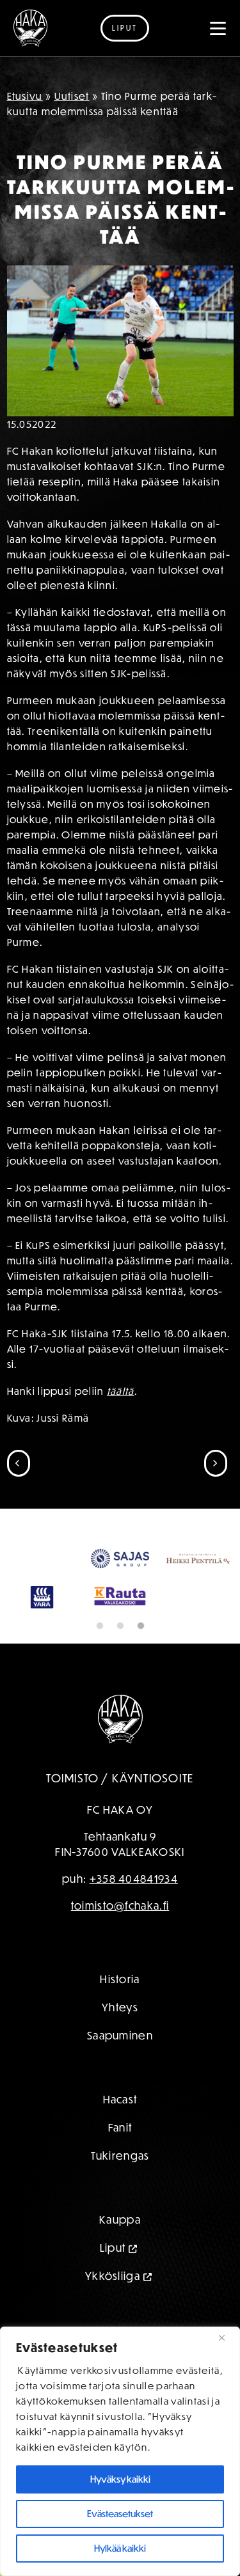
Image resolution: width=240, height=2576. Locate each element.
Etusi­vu (25, 96)
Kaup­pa (120, 2219)
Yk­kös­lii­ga (113, 2276)
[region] (120, 2451)
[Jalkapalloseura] (30, 28)
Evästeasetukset (120, 2514)
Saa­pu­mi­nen (120, 2035)
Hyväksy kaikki (120, 2479)
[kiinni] (227, 2337)
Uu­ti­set (72, 96)
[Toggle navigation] (218, 28)
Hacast (120, 2099)
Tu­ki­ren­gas (120, 2156)
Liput (125, 28)
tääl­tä (121, 1391)
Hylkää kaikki (120, 2548)
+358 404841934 (134, 1879)
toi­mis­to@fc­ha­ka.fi (120, 1905)
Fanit (120, 2127)
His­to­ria (120, 1979)
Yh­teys (120, 2007)
